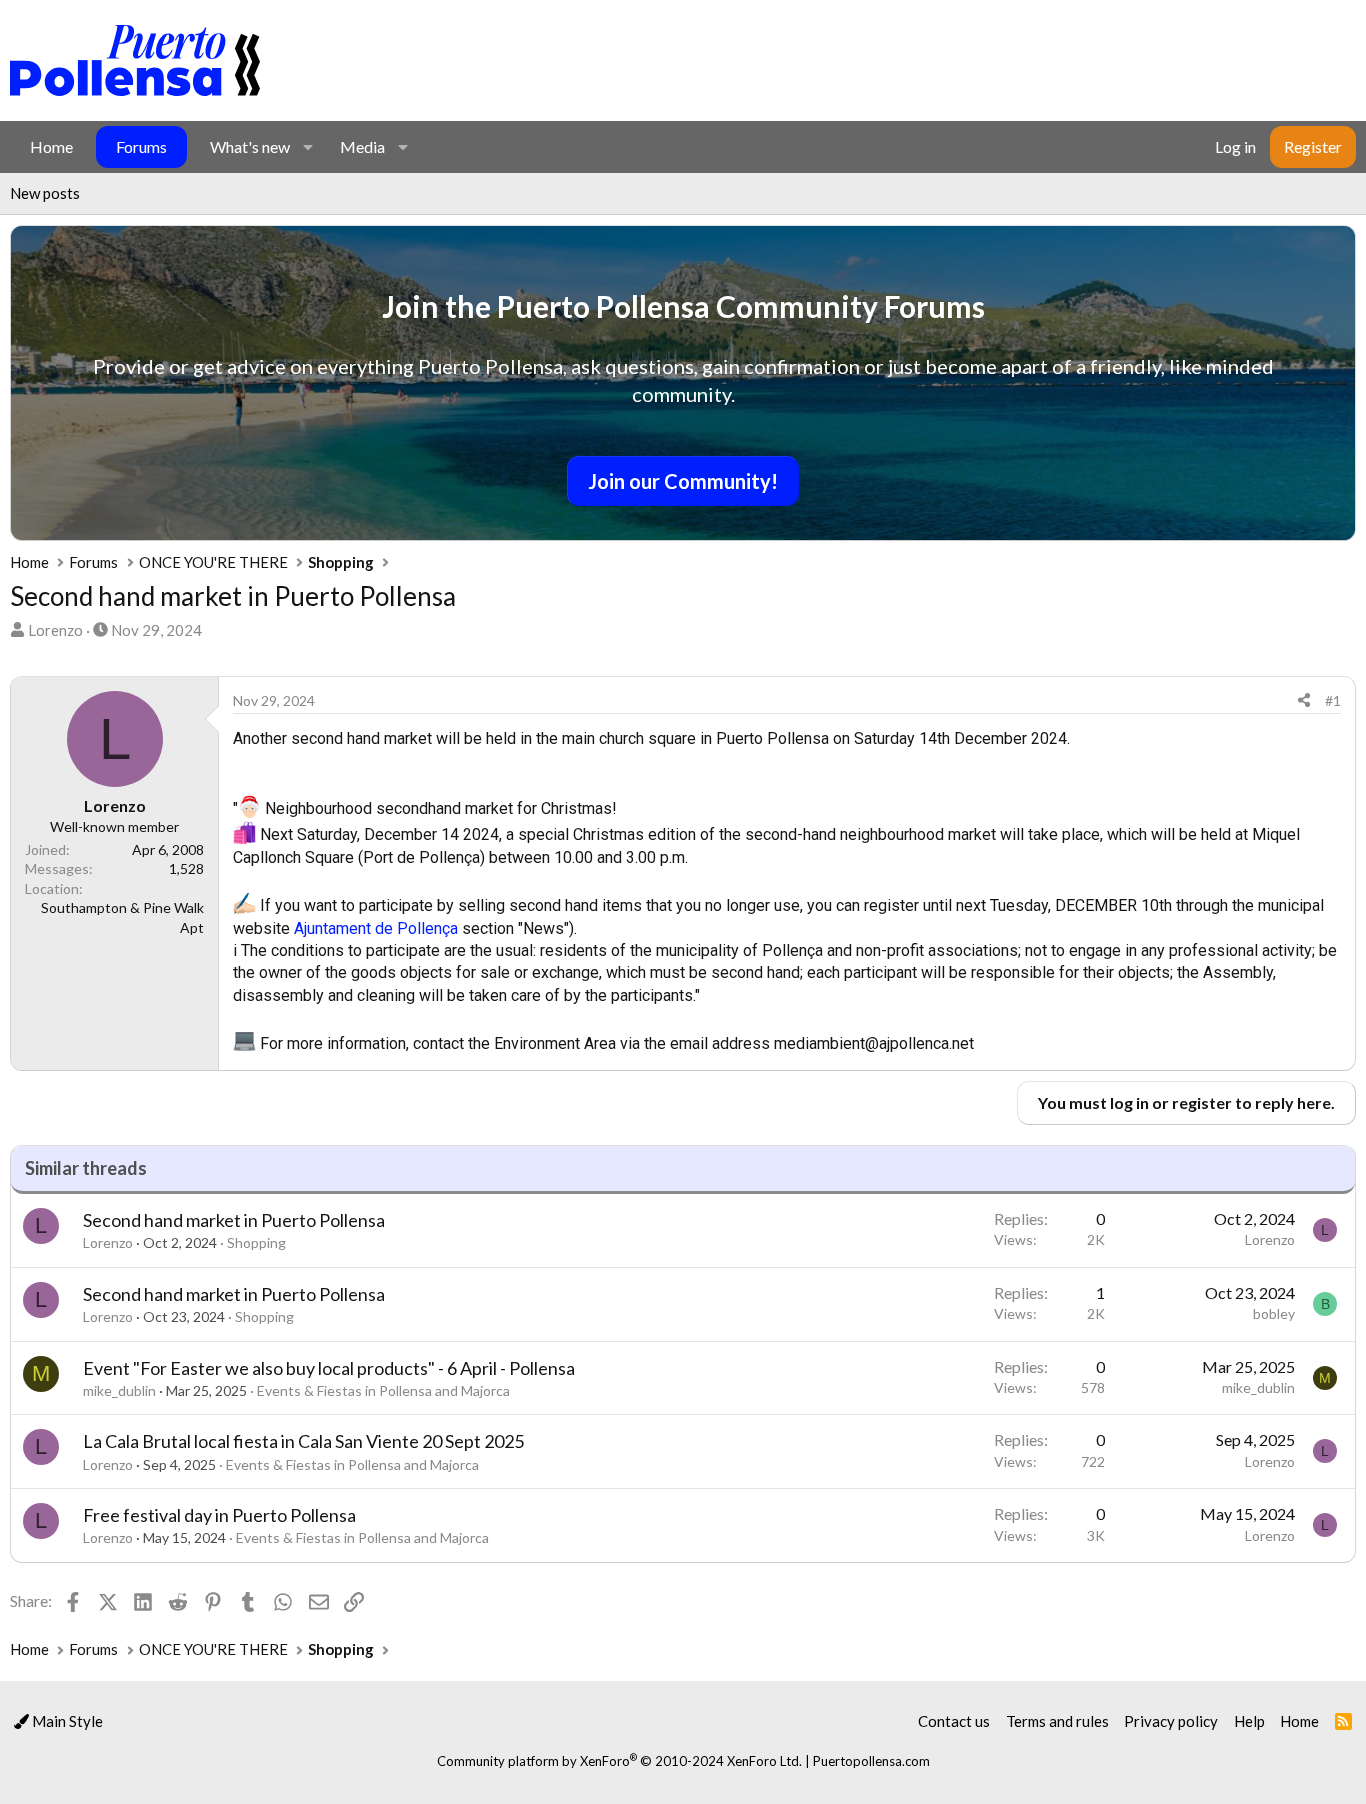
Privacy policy (1171, 1721)
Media (362, 146)
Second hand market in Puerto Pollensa (234, 1220)
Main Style (66, 1721)
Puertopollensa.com (871, 1761)
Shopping (256, 1242)
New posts (45, 193)
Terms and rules (1057, 1721)
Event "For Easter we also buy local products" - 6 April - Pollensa (329, 1368)
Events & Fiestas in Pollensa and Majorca (383, 1390)
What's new (250, 146)
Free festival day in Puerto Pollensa (219, 1515)
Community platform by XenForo (619, 1761)
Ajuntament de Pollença (376, 928)
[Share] (1304, 701)
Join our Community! (683, 481)
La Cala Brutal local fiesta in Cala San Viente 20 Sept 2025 (303, 1441)
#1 (1333, 700)
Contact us (954, 1721)
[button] (307, 147)
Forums (141, 146)
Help (1249, 1721)
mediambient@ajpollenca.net (874, 1043)
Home (51, 146)
